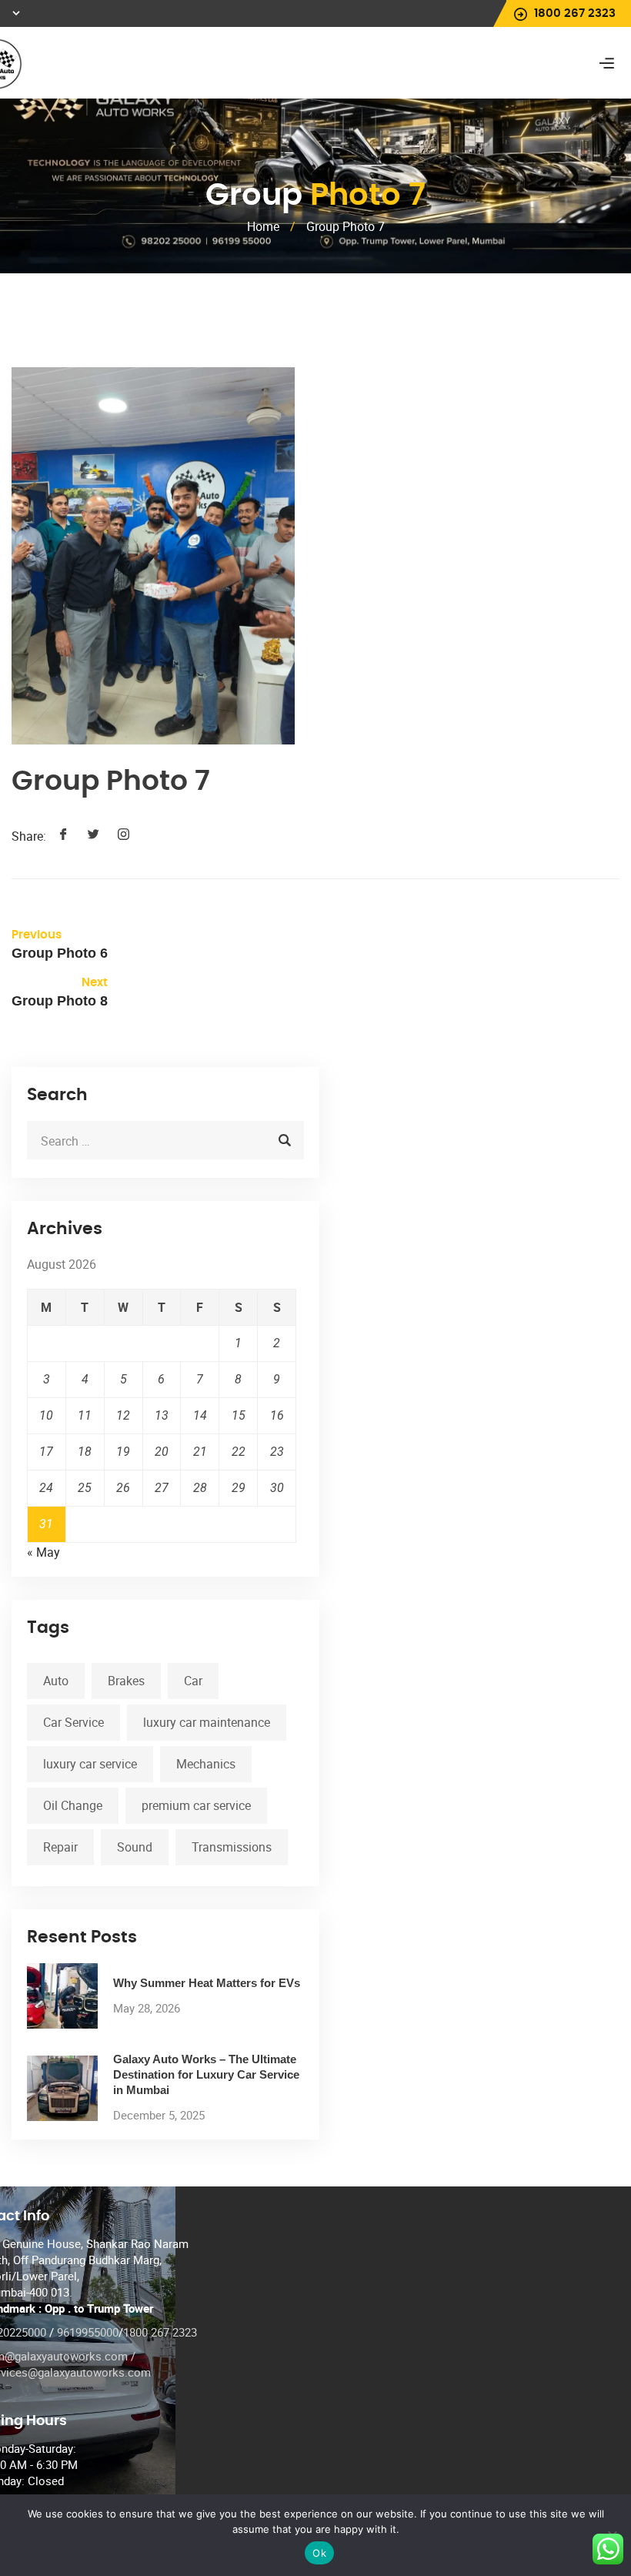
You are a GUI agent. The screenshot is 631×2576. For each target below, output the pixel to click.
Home (263, 226)
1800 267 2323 (160, 2332)
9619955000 (88, 2332)
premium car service (196, 1805)
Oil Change (73, 1805)
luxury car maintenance (207, 1722)
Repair (60, 1847)
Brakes (126, 1681)
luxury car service (90, 1764)
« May (43, 1552)
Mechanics (206, 1764)
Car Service (73, 1722)
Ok (319, 2553)
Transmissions (232, 1847)
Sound (135, 1847)
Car (193, 1681)
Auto (56, 1681)
